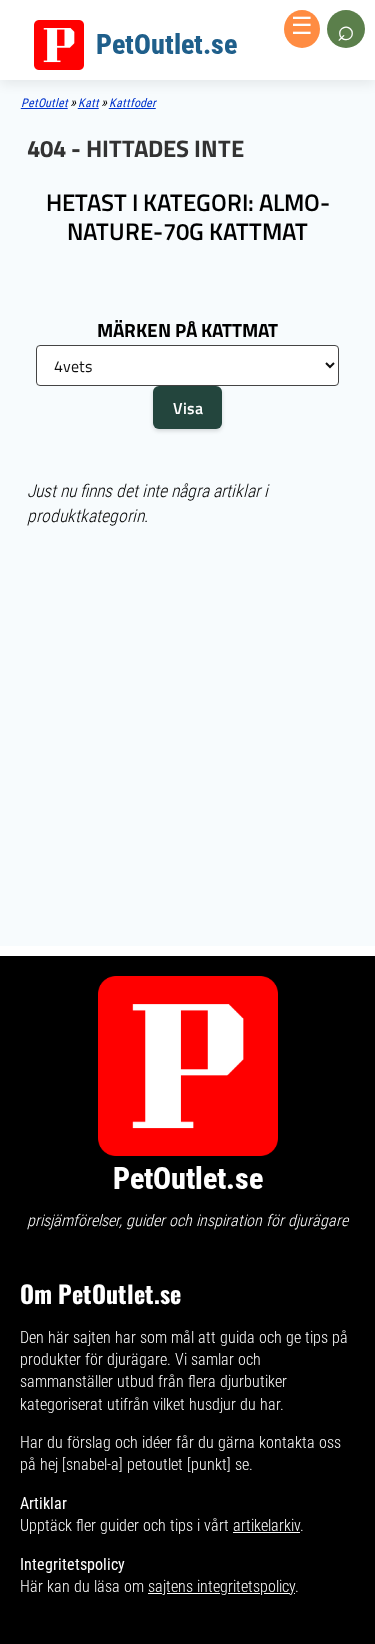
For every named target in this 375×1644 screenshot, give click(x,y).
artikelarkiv (266, 1525)
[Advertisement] (187, 621)
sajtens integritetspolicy (221, 1586)
